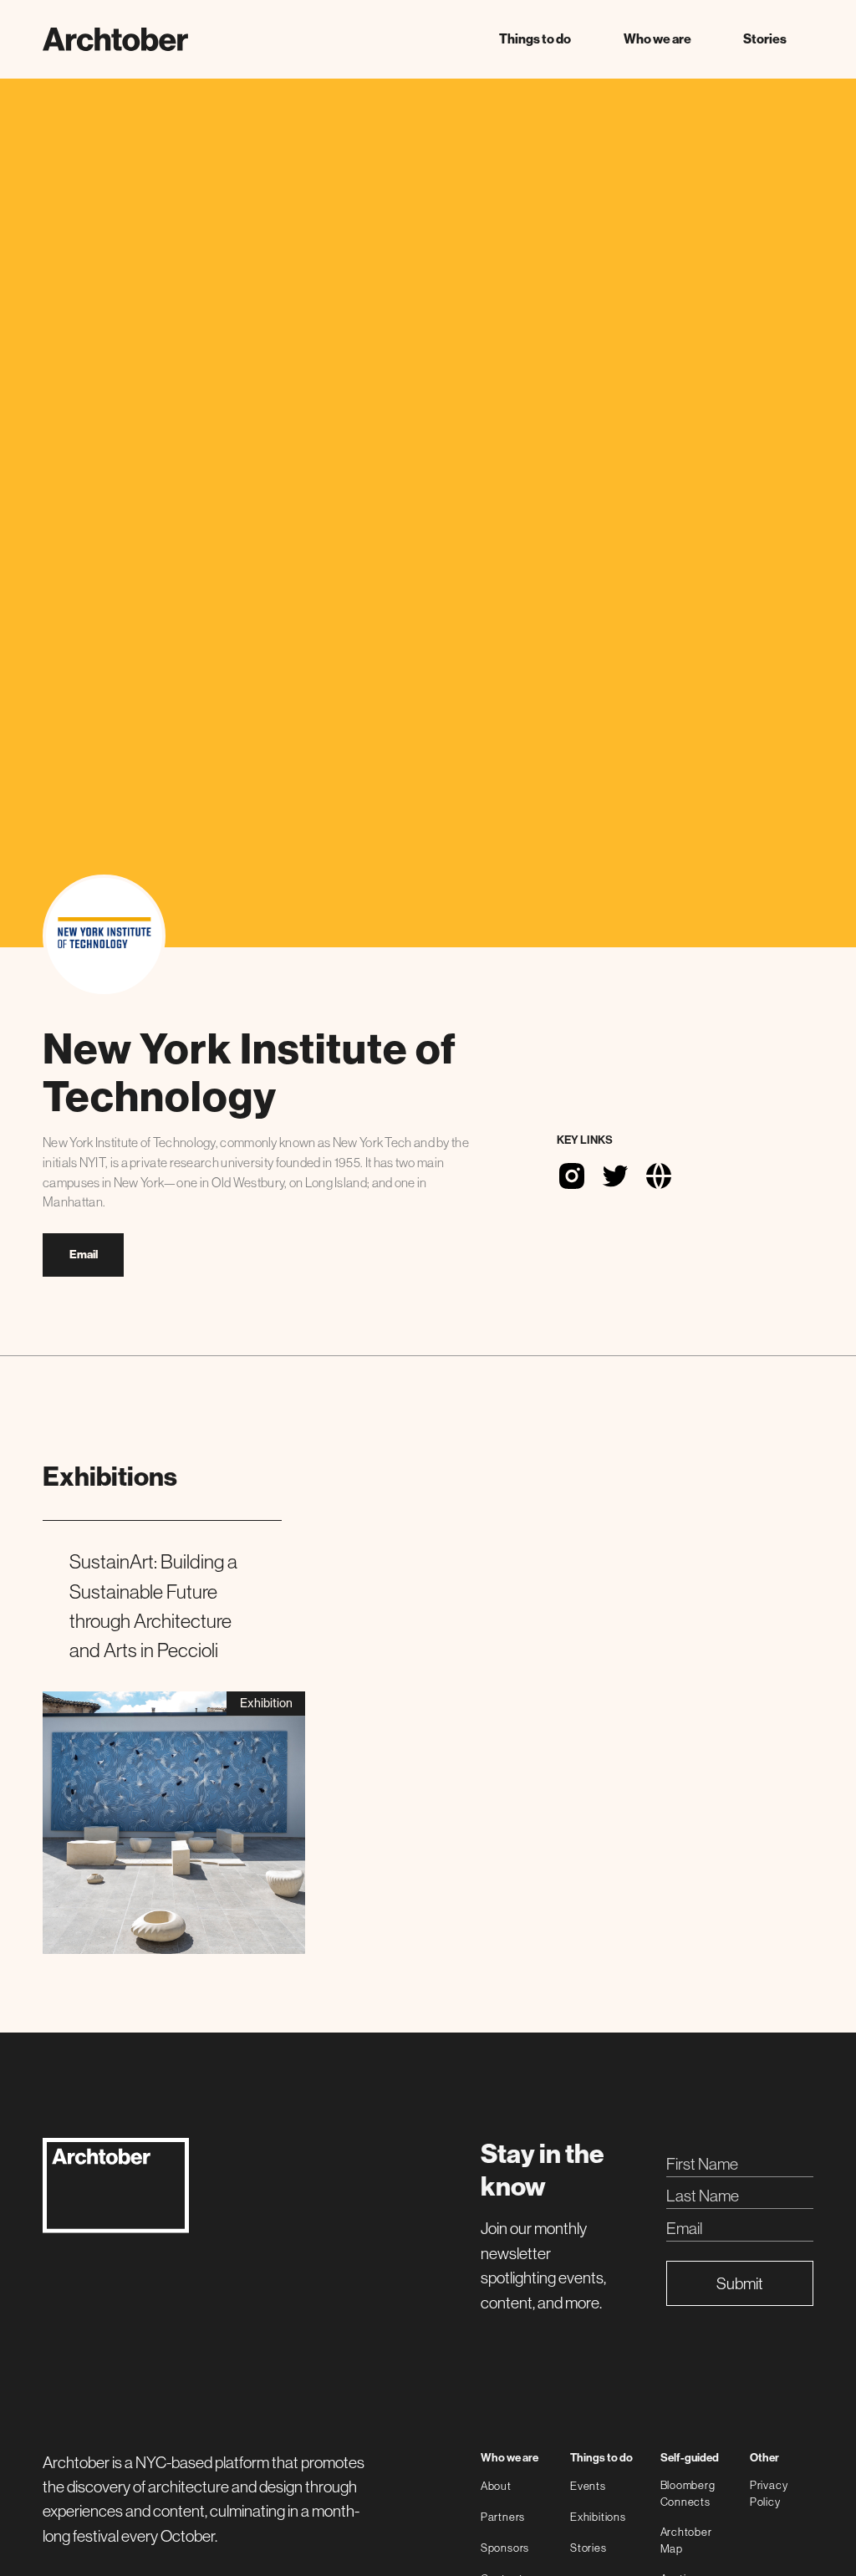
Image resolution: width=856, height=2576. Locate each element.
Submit (740, 2283)
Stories (765, 39)
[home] (115, 39)
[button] (535, 39)
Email (84, 1255)
